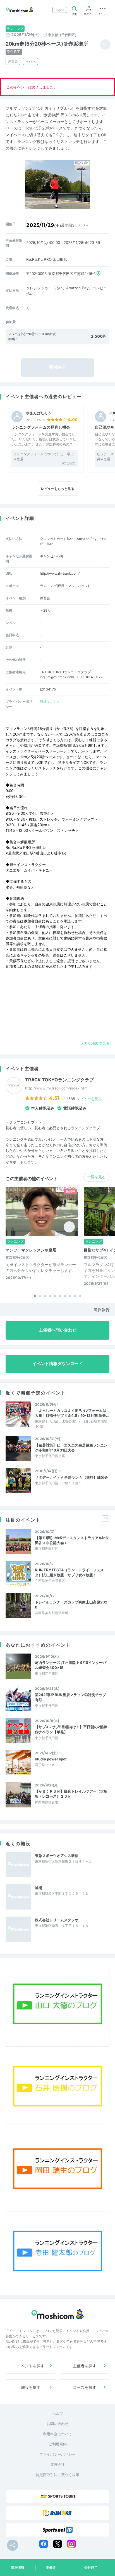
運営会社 (57, 2464)
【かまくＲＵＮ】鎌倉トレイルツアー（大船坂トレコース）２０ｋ (71, 1794)
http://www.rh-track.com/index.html (57, 1088)
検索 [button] (74, 14)
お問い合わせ (57, 2424)
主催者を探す (85, 2366)
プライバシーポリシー (57, 2454)
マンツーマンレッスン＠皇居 (31, 1250)
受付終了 (91, 2567)
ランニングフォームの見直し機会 (41, 427)
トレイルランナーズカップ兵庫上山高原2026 (71, 1605)
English (60, 10)
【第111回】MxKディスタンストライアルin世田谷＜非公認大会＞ (72, 1540)
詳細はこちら (50, 702)
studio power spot (51, 1759)
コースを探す (85, 2387)
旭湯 (39, 1888)
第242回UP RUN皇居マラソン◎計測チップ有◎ (70, 1697)
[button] (35, 1296)
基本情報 (18, 2567)
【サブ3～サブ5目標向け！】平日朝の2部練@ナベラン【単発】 (71, 1729)
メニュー (103, 14)
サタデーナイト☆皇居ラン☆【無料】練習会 (71, 1477)
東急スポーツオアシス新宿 (57, 1856)
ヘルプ (58, 2413)
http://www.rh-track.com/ (60, 573)
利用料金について (57, 2434)
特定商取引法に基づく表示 (57, 2475)
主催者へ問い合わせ (58, 1330)
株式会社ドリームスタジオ (57, 1920)
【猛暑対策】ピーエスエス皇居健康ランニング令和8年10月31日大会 (71, 1448)
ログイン (89, 14)
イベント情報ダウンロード (57, 1364)
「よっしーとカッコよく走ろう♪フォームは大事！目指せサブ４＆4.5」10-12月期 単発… (72, 1413)
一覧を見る (96, 1177)
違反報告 (102, 1310)
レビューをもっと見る (57, 489)
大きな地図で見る (95, 1043)
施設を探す (31, 2387)
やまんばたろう (39, 413)
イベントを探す (31, 2366)
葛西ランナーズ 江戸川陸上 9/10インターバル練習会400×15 (71, 1665)
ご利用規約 (58, 2444)
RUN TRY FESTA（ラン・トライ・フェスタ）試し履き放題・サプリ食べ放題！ (69, 1572)
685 (85, 1099)
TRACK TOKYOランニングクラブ (59, 1080)
